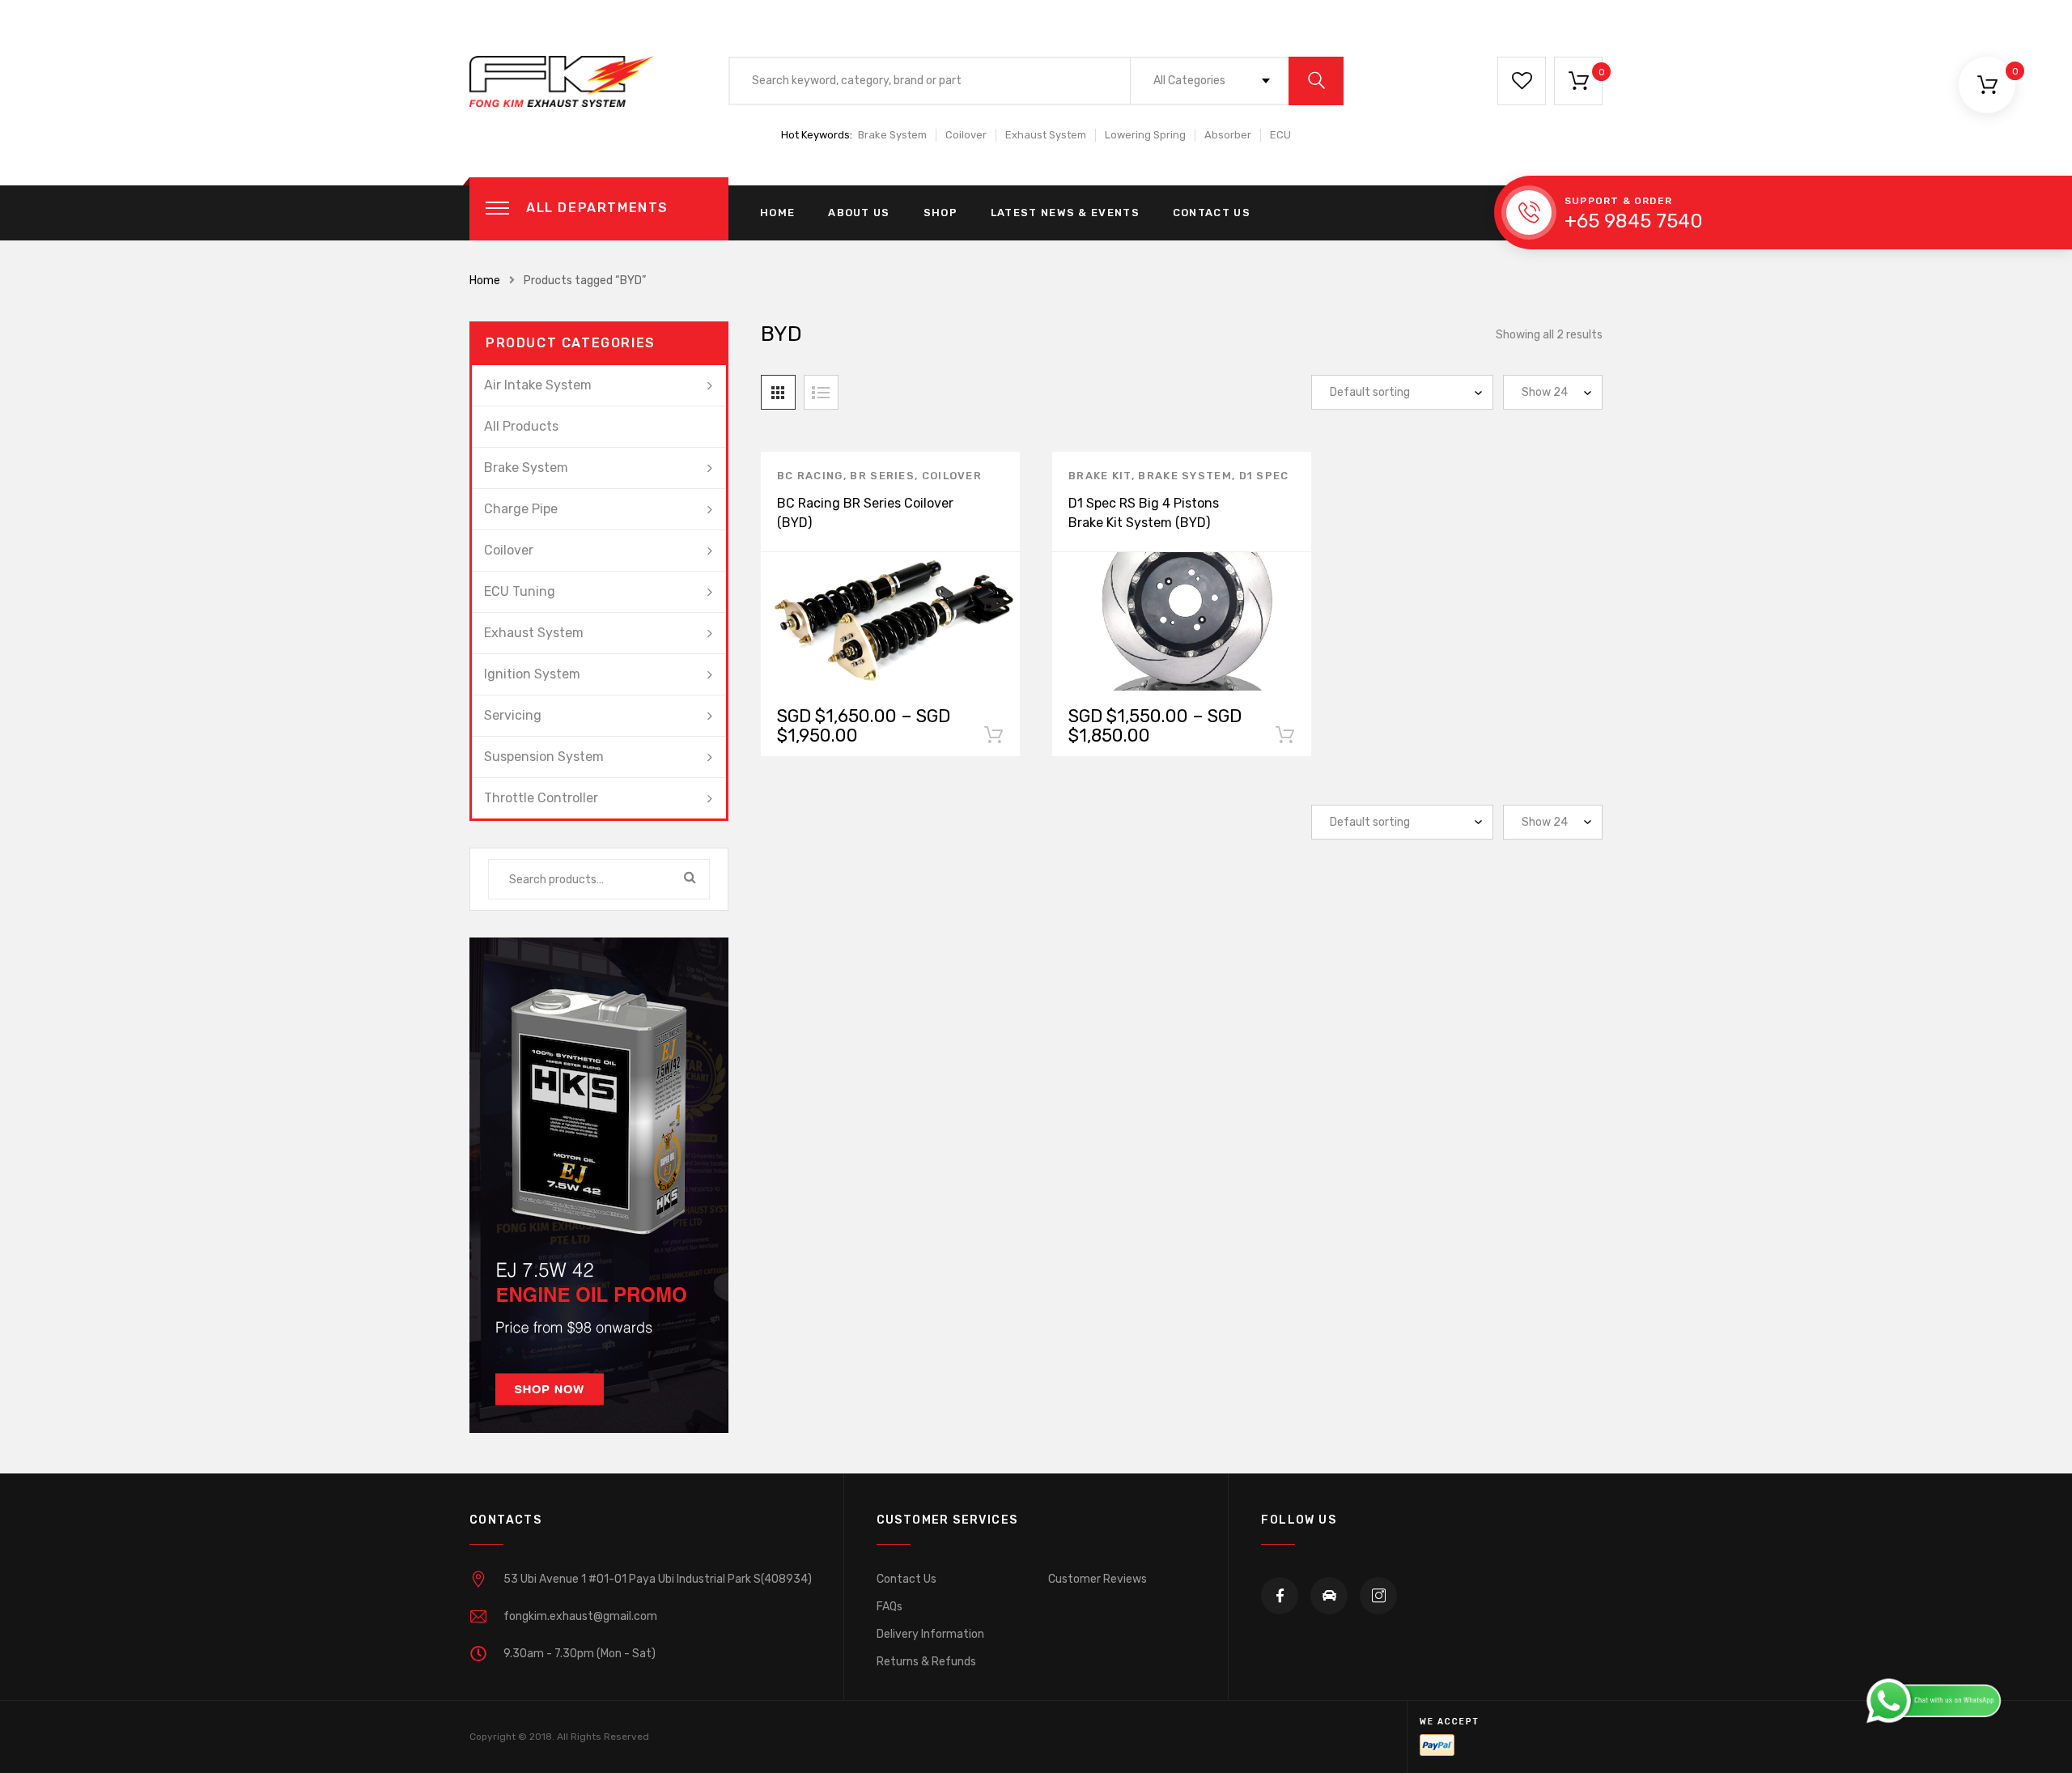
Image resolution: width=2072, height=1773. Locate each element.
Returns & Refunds (926, 1662)
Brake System (892, 135)
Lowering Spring (1145, 135)
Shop (940, 213)
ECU (1280, 135)
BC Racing (810, 476)
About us (859, 213)
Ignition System (532, 674)
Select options (993, 738)
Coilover (966, 135)
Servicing (513, 715)
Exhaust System (1046, 135)
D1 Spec (1264, 476)
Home (777, 213)
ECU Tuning (520, 591)
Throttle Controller (541, 798)
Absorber (1228, 135)
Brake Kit (1100, 476)
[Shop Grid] (778, 392)
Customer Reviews (1098, 1579)
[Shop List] (821, 392)
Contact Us (1212, 213)
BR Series (882, 476)
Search (690, 879)
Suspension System (544, 757)
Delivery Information (930, 1634)
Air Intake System (538, 385)
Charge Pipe (521, 509)
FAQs (890, 1607)
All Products (521, 426)
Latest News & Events (1065, 213)
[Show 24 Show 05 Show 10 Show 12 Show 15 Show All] (1553, 392)
